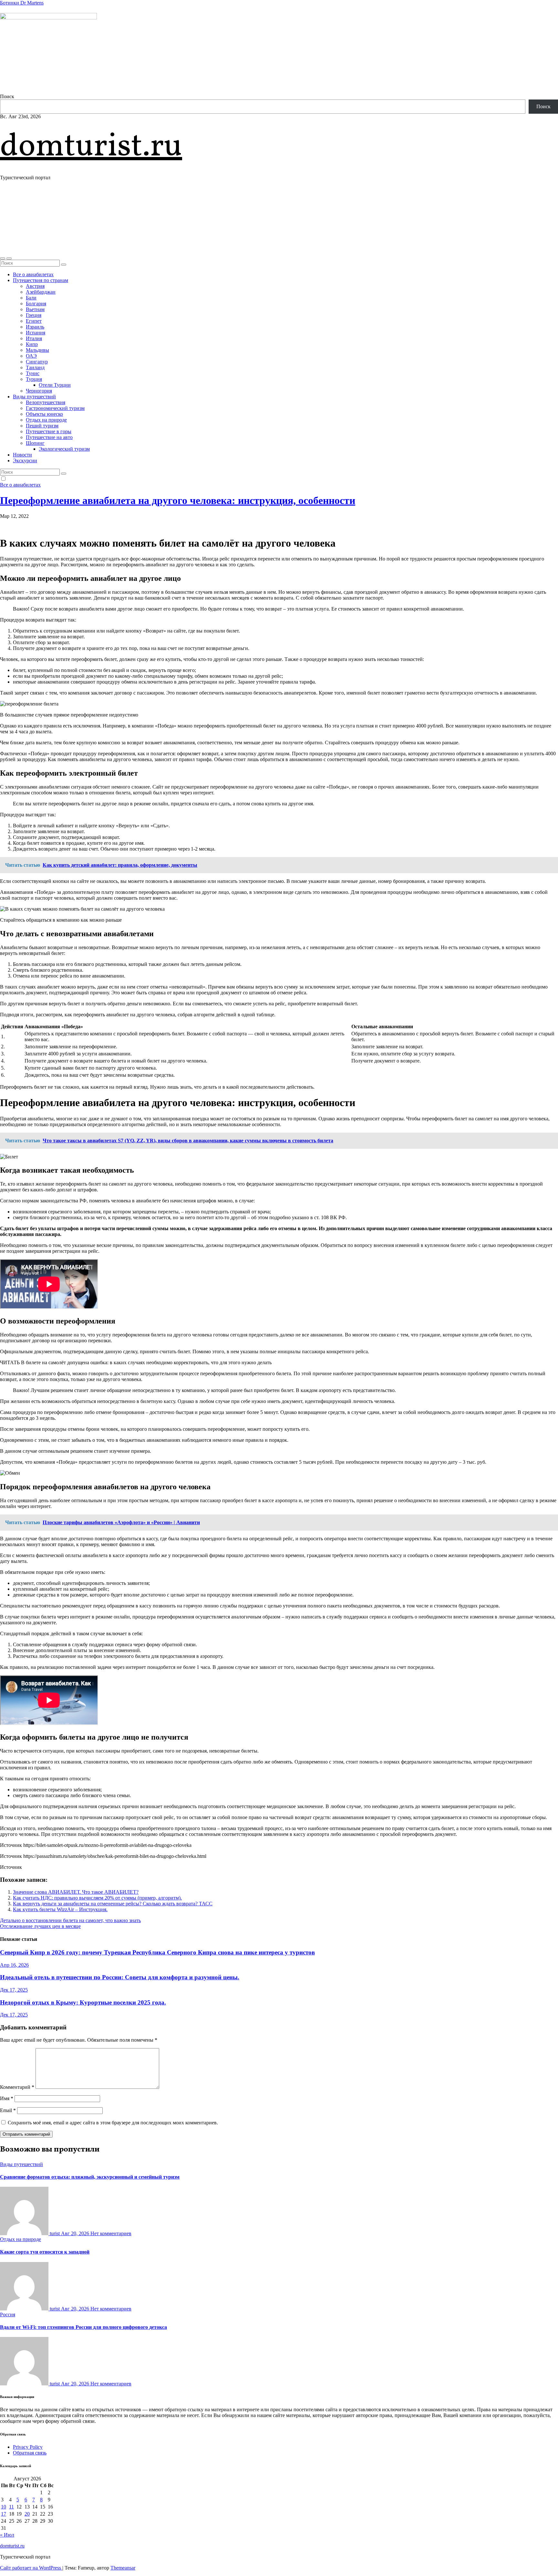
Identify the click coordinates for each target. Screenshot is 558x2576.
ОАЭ (31, 356)
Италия (34, 338)
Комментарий (17, 2087)
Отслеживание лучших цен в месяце (40, 1926)
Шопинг (35, 443)
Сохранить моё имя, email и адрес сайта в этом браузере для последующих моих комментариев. (113, 2123)
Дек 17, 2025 (14, 1990)
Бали (31, 298)
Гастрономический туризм (55, 408)
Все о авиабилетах (33, 274)
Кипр (32, 344)
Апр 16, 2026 (14, 1965)
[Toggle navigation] (9, 258)
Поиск (7, 96)
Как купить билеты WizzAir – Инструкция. (60, 1909)
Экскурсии (25, 461)
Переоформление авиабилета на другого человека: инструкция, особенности (178, 500)
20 (27, 2514)
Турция (34, 379)
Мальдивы (37, 350)
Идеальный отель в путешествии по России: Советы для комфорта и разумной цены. (120, 1977)
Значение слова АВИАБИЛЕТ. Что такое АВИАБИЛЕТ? (76, 1892)
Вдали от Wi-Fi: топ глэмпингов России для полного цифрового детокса (83, 2327)
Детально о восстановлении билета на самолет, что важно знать (70, 1920)
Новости (22, 455)
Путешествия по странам (41, 280)
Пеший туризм (42, 426)
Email (8, 2110)
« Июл (7, 2535)
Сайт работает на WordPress (31, 2568)
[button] (3, 258)
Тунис (33, 373)
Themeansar (123, 2568)
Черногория (39, 391)
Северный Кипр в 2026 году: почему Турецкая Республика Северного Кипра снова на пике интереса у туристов (157, 1952)
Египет (34, 321)
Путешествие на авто (49, 437)
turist (55, 2233)
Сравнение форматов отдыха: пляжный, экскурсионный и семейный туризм (90, 2177)
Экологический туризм (64, 449)
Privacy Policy (28, 2447)
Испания (36, 333)
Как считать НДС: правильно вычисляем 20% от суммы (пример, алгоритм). (97, 1898)
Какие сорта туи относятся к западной (45, 2252)
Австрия (35, 286)
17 (4, 2514)
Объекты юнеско (44, 414)
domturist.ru (91, 147)
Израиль (35, 327)
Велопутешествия (46, 402)
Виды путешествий (34, 397)
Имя (7, 2098)
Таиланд (35, 367)
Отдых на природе (46, 420)
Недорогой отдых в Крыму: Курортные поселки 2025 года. (83, 2002)
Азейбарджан (41, 292)
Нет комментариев (111, 2233)
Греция (34, 315)
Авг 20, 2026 (76, 2233)
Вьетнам (35, 309)
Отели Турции (55, 385)
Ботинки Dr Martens (22, 3)
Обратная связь (30, 2453)
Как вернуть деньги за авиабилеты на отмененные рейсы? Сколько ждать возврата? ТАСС (113, 1904)
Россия (8, 2314)
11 (11, 2507)
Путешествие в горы (49, 431)
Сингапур (37, 362)
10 (4, 2507)
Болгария (36, 304)
